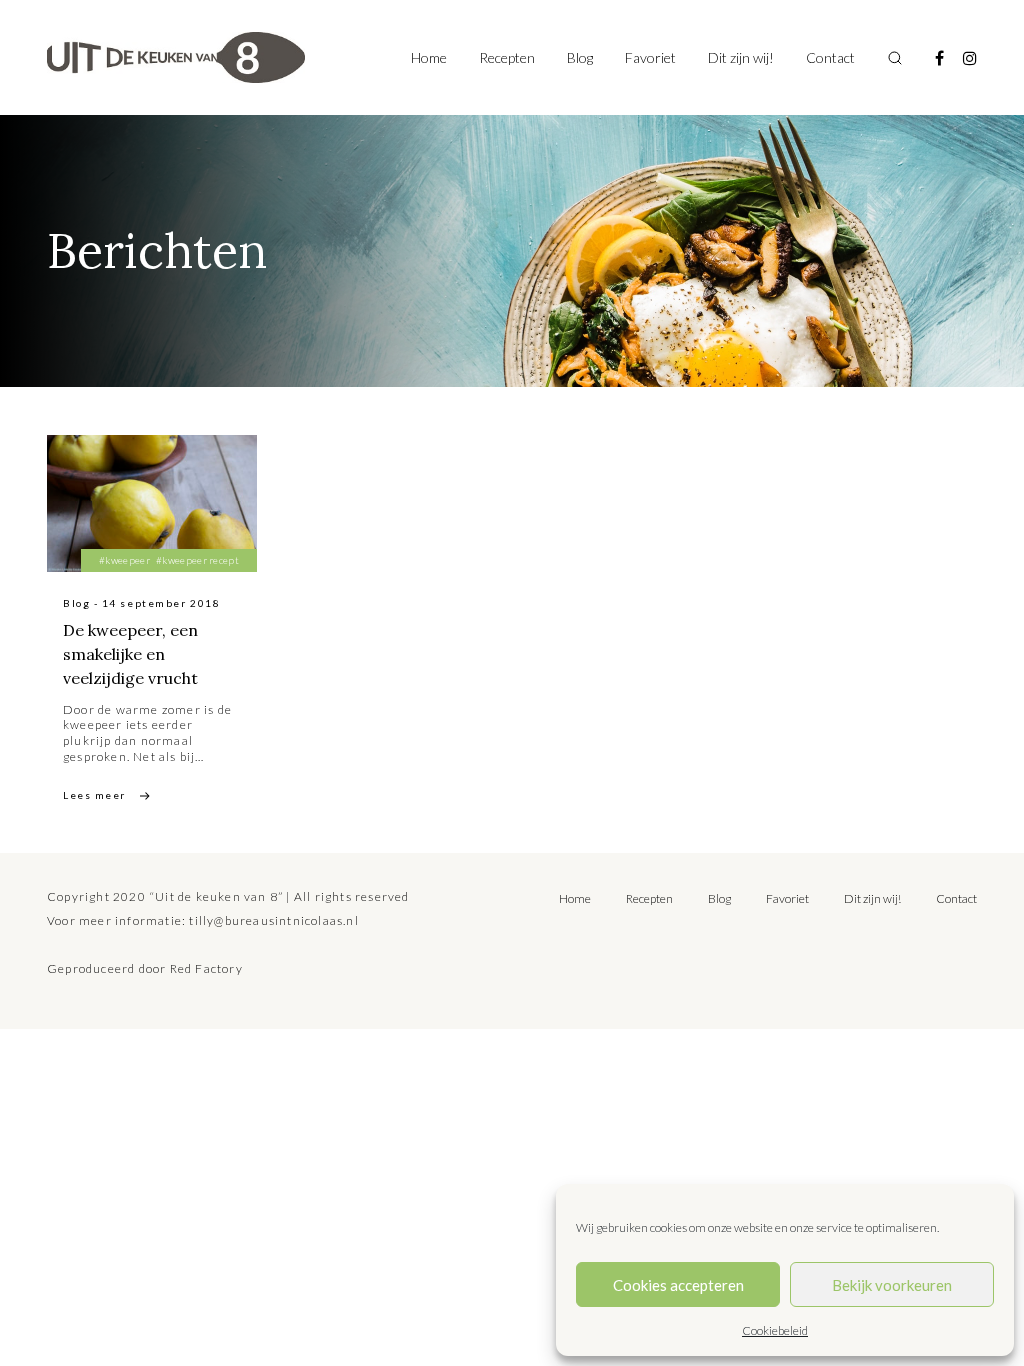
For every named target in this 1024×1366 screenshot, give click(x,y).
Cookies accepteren (678, 1285)
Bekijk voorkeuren (892, 1285)
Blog (580, 57)
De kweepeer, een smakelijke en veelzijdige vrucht (130, 654)
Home (429, 57)
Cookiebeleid (775, 1330)
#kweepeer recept (197, 560)
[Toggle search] (895, 58)
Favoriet (650, 57)
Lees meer (94, 795)
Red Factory (206, 968)
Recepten (507, 57)
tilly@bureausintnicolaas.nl (273, 920)
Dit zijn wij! (741, 57)
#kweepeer (124, 560)
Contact (830, 57)
